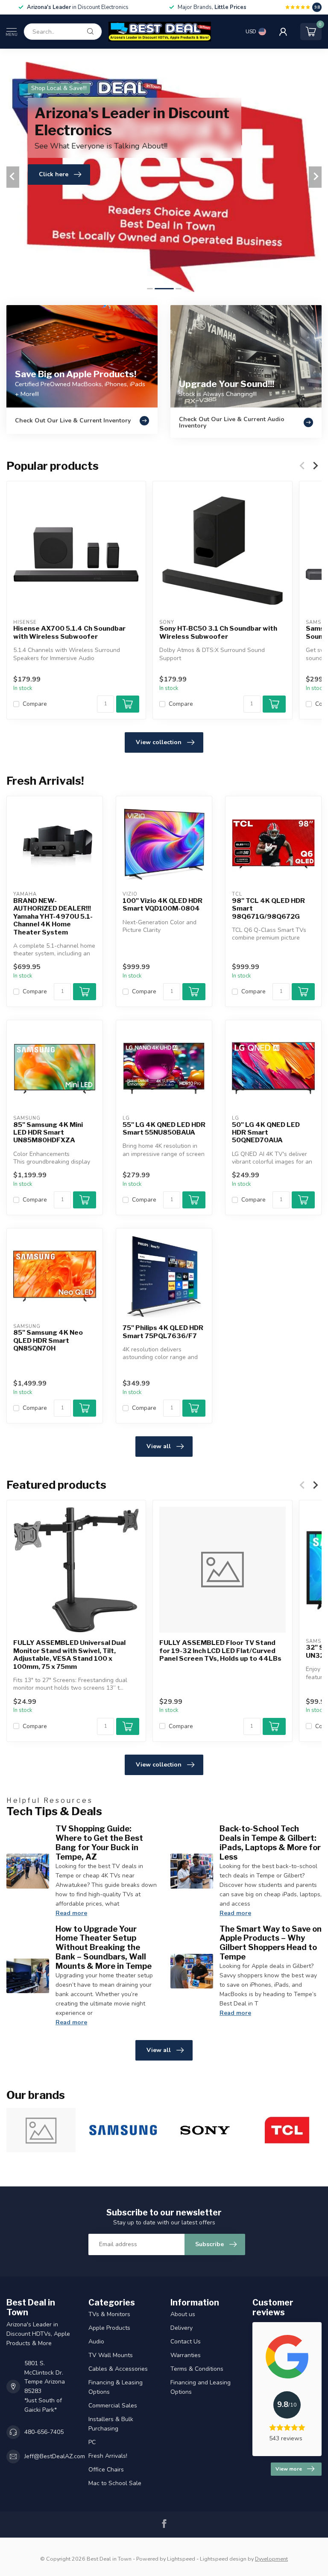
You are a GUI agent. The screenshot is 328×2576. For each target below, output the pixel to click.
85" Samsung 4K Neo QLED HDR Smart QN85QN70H (48, 1340)
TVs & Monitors (109, 2314)
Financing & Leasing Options (116, 2387)
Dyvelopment (271, 2559)
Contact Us (186, 2342)
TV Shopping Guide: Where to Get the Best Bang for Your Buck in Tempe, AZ (99, 1842)
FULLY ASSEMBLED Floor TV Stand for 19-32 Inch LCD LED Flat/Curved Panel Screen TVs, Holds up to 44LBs (220, 1651)
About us (183, 2314)
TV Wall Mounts (111, 2355)
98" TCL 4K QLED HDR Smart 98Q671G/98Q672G (268, 909)
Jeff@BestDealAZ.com (55, 2456)
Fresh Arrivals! (108, 2456)
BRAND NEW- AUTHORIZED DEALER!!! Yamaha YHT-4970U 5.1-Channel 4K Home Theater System (53, 917)
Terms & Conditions (197, 2369)
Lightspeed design (223, 2559)
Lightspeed (181, 2559)
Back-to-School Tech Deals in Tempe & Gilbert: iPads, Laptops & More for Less (270, 1842)
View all (159, 1446)
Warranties (186, 2355)
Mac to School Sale (115, 2483)
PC (92, 2442)
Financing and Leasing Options (201, 2387)
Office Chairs (106, 2470)
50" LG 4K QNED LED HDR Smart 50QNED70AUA (266, 1133)
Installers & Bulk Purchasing (111, 2424)
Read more (71, 1913)
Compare (35, 704)
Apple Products (109, 2328)
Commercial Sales (113, 2406)
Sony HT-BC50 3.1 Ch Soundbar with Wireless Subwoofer (218, 632)
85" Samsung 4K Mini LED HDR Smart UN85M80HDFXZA (48, 1133)
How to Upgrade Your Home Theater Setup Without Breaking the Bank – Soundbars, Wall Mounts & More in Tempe (104, 1947)
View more (289, 2469)
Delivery (182, 2328)
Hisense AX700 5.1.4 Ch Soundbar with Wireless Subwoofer (69, 632)
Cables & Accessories (118, 2369)
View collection (159, 742)
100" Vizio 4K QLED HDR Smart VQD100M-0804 (163, 905)
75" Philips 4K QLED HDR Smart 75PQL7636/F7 (163, 1332)
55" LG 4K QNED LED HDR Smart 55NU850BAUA (164, 1129)
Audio (96, 2342)
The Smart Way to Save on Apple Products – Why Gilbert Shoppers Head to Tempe (271, 1943)
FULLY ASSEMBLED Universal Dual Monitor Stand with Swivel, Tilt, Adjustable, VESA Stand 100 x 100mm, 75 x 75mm (69, 1655)
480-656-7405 (44, 2432)
